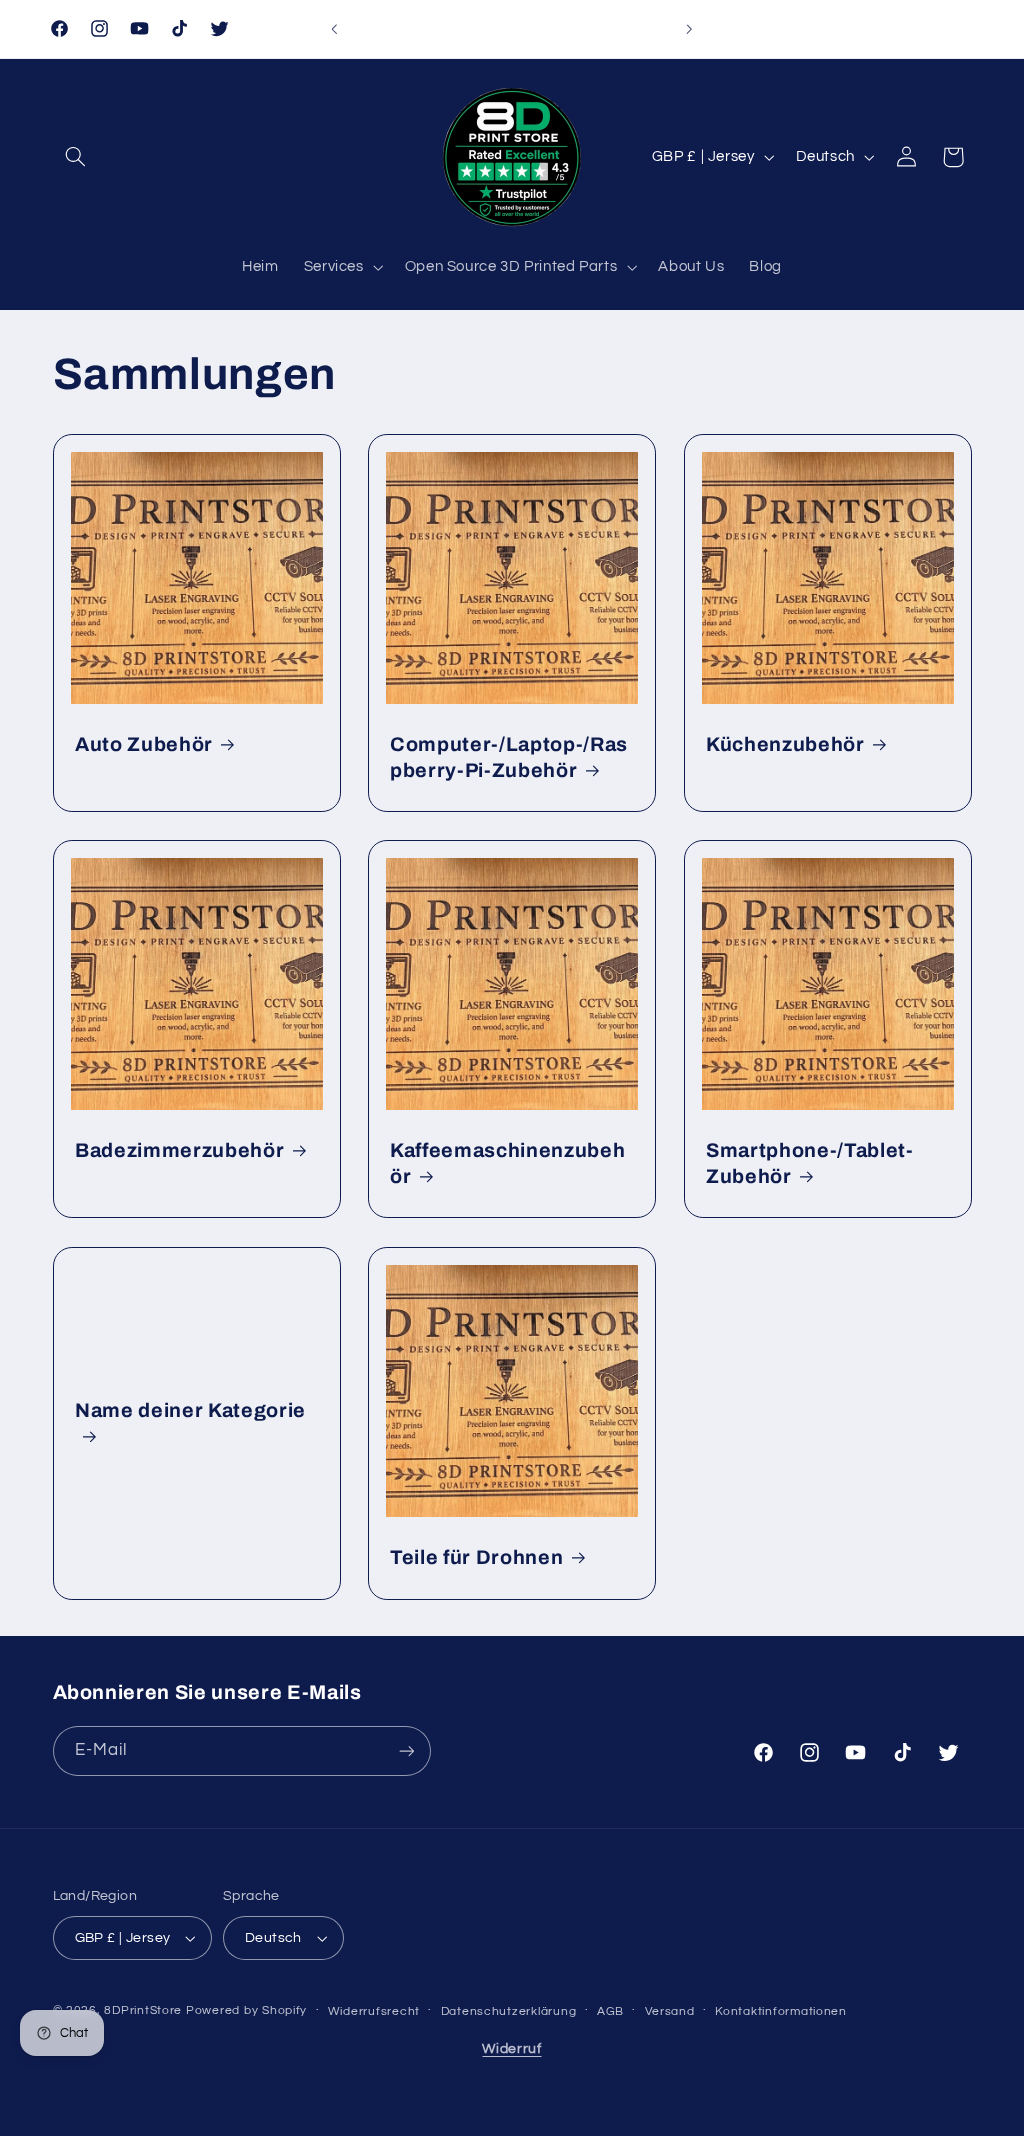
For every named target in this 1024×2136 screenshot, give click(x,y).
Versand (670, 2011)
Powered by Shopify (246, 2010)
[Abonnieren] (406, 1750)
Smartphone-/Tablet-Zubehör (810, 1163)
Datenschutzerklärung (509, 2011)
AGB (610, 2011)
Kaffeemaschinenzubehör (507, 1163)
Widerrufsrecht (374, 2011)
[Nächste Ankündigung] (690, 29)
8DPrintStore (143, 2010)
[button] (76, 157)
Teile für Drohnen (476, 1557)
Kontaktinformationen (781, 2011)
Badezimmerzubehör (179, 1150)
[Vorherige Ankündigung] (334, 29)
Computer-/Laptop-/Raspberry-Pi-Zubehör (509, 757)
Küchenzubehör (785, 744)
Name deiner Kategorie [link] (190, 1410)
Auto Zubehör (144, 744)
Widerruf (511, 2049)
